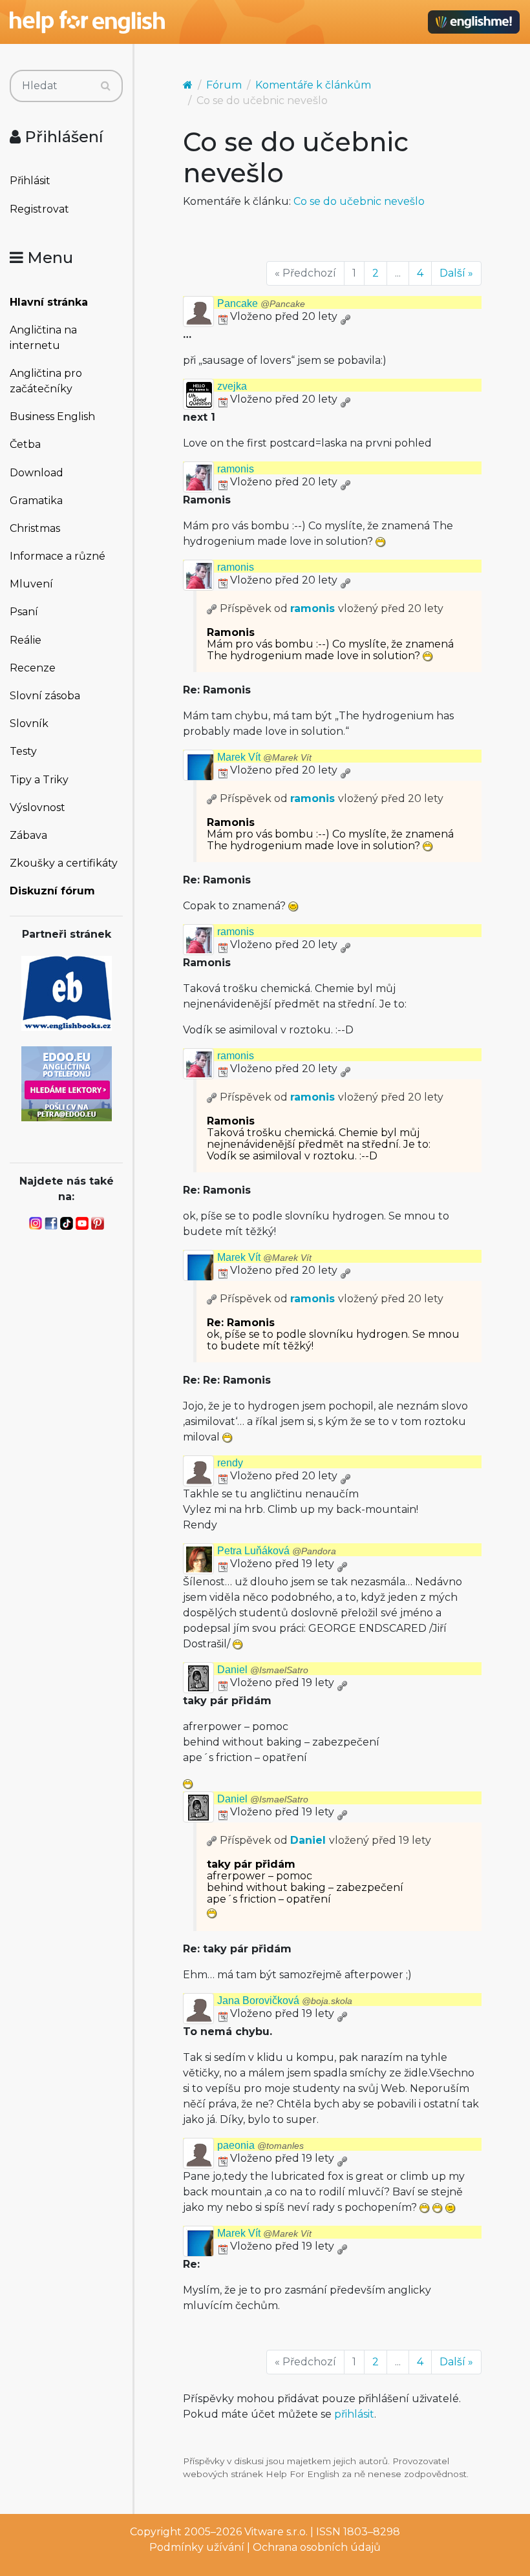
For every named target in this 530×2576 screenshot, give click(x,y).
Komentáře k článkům (313, 85)
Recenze (33, 668)
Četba (25, 444)
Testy (23, 751)
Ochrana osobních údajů (317, 2547)
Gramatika (36, 501)
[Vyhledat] (106, 86)
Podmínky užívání (197, 2547)
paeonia (260, 2145)
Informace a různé (58, 556)
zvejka (232, 386)
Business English (52, 417)
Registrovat (39, 209)
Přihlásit (30, 181)
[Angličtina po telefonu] (67, 1083)
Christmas (35, 528)
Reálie (26, 640)
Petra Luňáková (277, 1551)
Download (37, 473)
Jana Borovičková (285, 2001)
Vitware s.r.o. (276, 2532)
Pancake (261, 303)
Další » (456, 273)
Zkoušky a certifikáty (64, 863)
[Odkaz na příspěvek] (212, 608)
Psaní (24, 612)
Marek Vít (264, 757)
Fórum (224, 85)
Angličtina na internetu (43, 338)
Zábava (28, 835)
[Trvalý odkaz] (345, 316)
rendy (230, 1463)
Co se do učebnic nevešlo (359, 201)
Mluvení (31, 584)
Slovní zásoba (45, 696)
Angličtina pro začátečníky (46, 381)
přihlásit (354, 2414)
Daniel (263, 1670)
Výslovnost (37, 808)
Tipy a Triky (39, 780)
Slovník (29, 723)
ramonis (236, 469)
